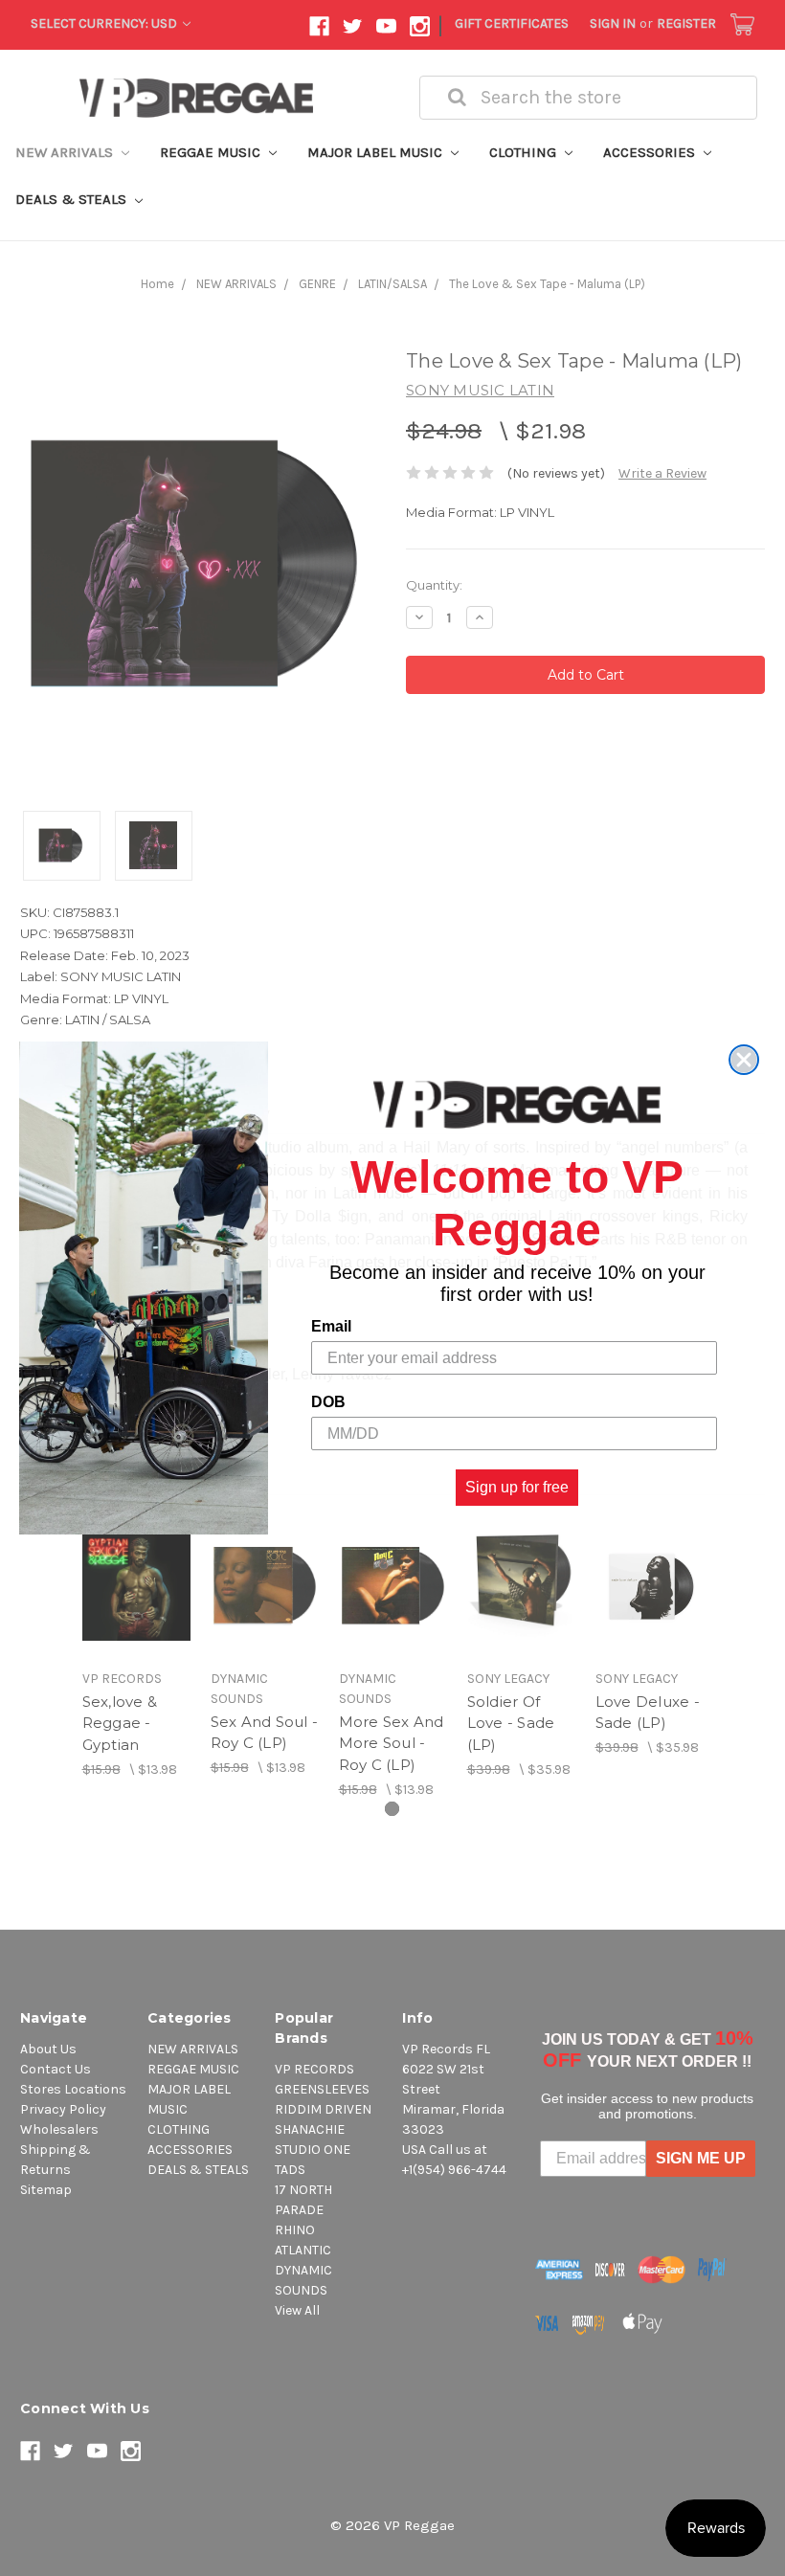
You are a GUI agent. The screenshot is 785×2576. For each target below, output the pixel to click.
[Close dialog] (744, 1060)
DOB (328, 1402)
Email (331, 1326)
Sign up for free (517, 1487)
